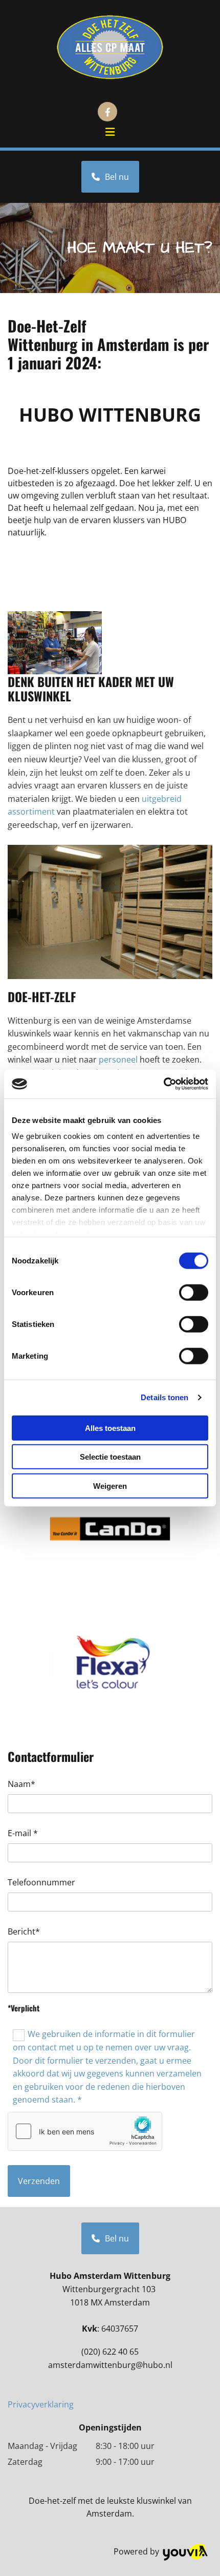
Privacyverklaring (41, 2404)
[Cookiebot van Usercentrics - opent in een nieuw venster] (163, 1084)
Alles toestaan (110, 1428)
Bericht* (24, 1932)
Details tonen (164, 1397)
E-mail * (23, 1833)
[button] (110, 133)
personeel (118, 1060)
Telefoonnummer (41, 1883)
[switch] (194, 1292)
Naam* (21, 1784)
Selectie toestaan (110, 1457)
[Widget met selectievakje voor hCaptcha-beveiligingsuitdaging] (85, 2131)
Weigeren (110, 1486)
